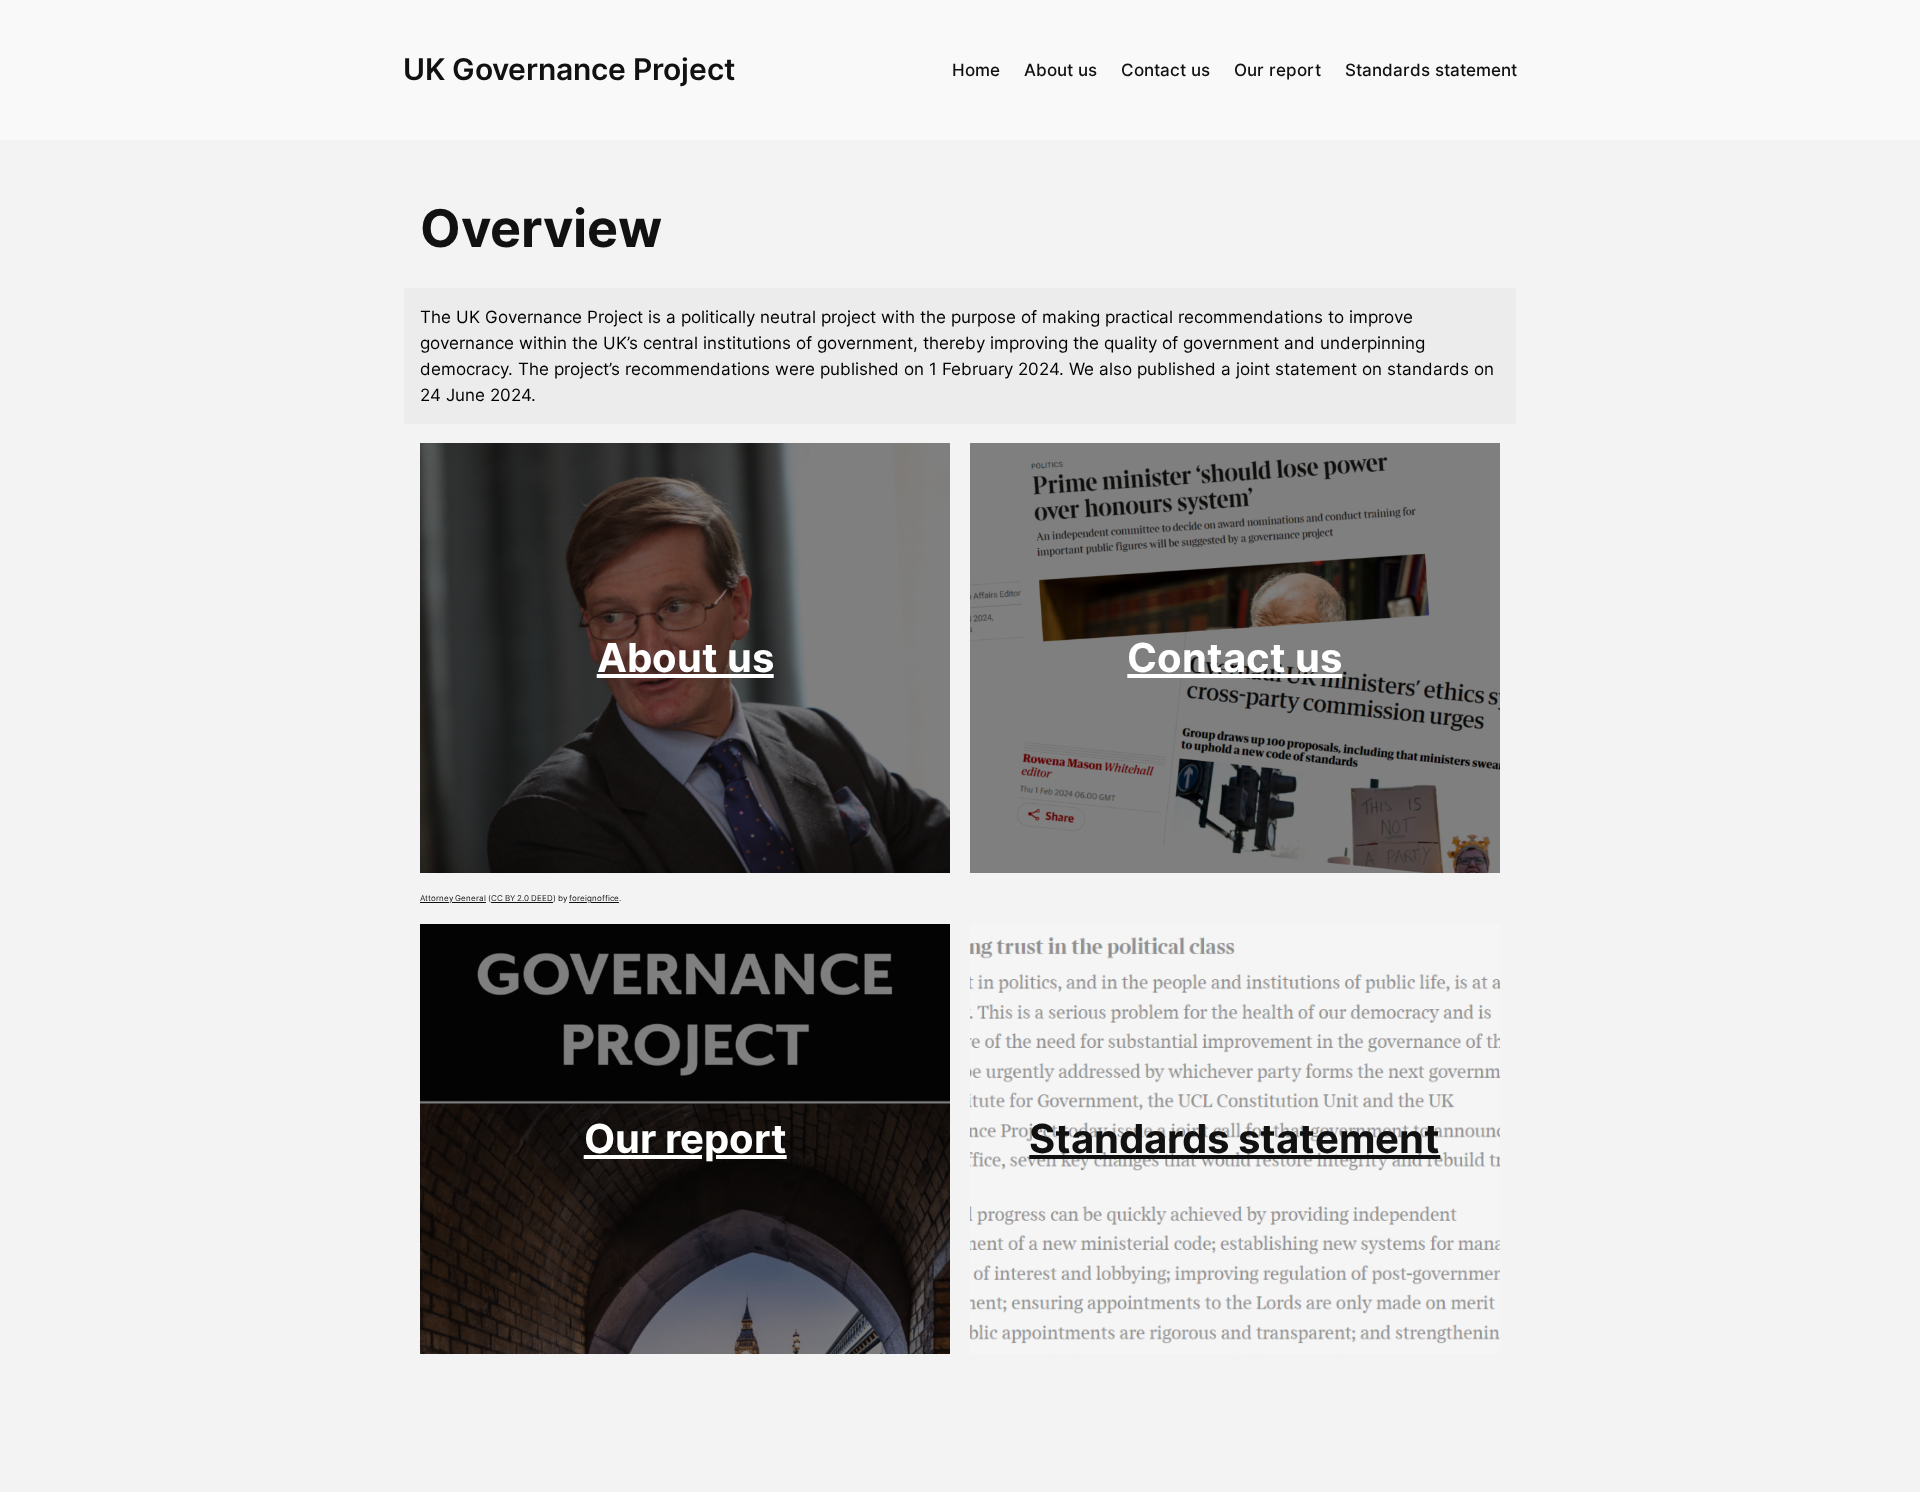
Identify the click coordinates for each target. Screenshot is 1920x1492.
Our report (685, 1138)
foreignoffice (594, 898)
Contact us (1234, 657)
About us (685, 657)
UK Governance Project (569, 69)
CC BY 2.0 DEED (522, 898)
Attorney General (453, 898)
